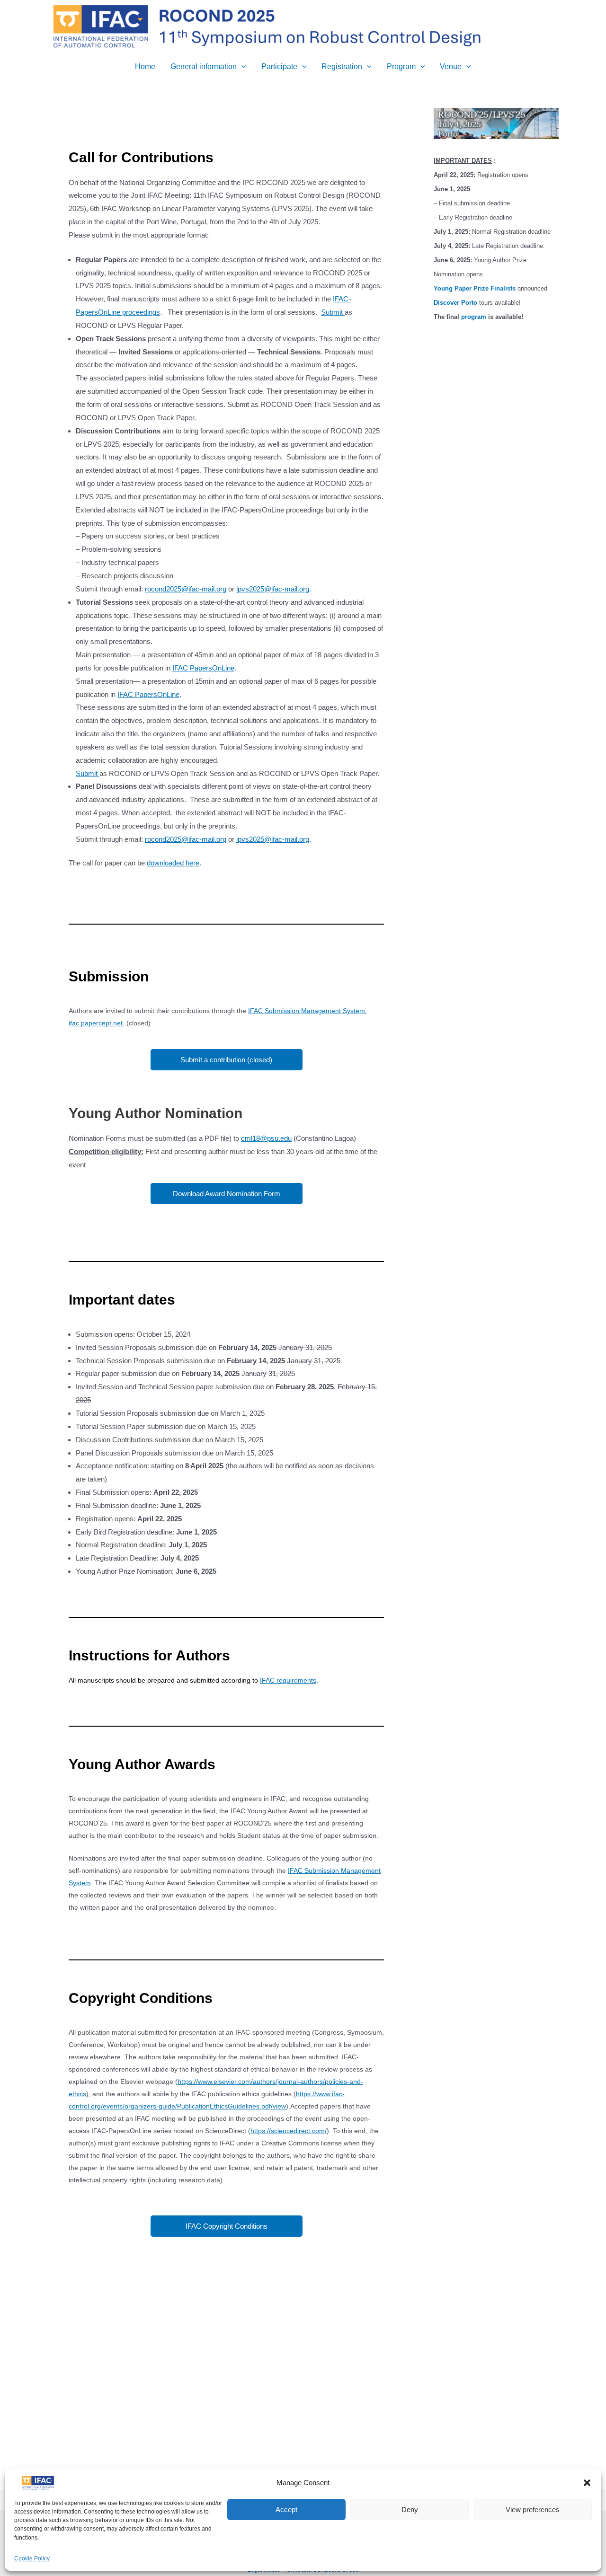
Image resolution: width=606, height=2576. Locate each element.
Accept (286, 2510)
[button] (587, 2483)
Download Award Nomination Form (227, 1194)
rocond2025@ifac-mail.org (186, 589)
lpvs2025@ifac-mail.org (273, 589)
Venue (451, 66)
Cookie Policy (32, 2559)
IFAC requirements (288, 1680)
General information (204, 66)
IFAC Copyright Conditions (227, 2226)
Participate (279, 66)
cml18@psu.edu (266, 1138)
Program (401, 66)
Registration (342, 66)
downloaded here (173, 863)
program (474, 317)
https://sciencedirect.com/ (289, 2131)
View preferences (533, 2510)
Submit (333, 312)
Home (145, 66)
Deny (410, 2510)
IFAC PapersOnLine (203, 668)
